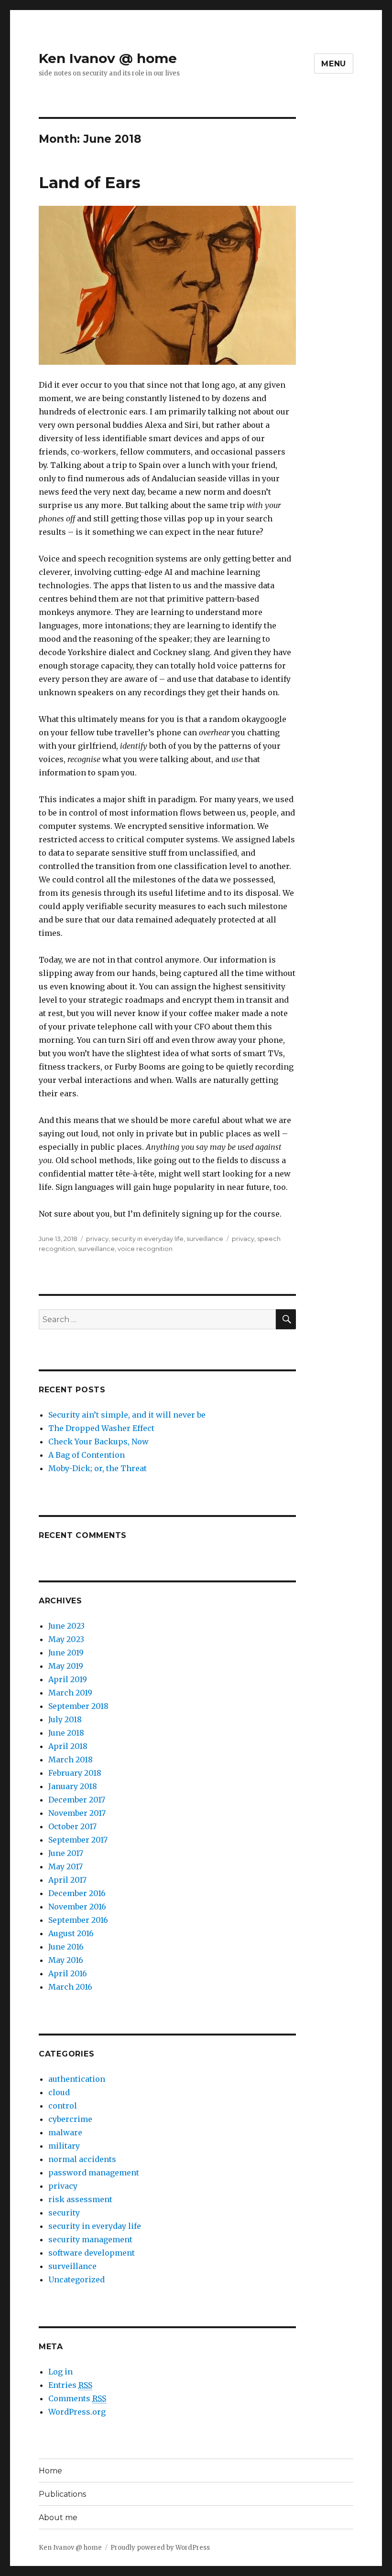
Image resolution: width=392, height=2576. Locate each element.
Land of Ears (90, 182)
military (64, 2146)
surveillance (205, 1239)
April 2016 (68, 1973)
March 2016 (70, 1987)
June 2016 (66, 1947)
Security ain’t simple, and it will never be (127, 1415)
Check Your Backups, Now (98, 1442)
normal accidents (82, 2159)
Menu (334, 64)
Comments (77, 2398)
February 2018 (75, 1773)
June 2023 (66, 1626)
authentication (77, 2079)
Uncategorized (76, 2279)
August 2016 (71, 1933)
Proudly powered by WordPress (160, 2548)
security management (90, 2239)
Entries (70, 2385)
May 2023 (66, 1639)
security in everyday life (147, 1239)
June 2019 (66, 1653)
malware (65, 2132)
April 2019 (68, 1679)
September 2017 (78, 1840)
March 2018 (71, 1760)
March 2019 (70, 1693)
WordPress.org (77, 2412)
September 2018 (78, 1706)
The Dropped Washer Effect (101, 1428)
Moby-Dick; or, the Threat (98, 1468)
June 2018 (66, 1733)
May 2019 (66, 1666)
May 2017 (65, 1866)
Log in (60, 2372)
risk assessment (80, 2199)
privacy (97, 1239)
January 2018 (73, 1786)
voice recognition (145, 1249)
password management (94, 2173)
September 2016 (78, 1920)
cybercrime (70, 2119)
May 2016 (66, 1960)
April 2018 (68, 1746)
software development (92, 2253)
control (63, 2106)
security (64, 2213)
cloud (59, 2092)
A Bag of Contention (87, 1455)
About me (58, 2518)
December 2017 (77, 1800)
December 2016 (77, 1893)
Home (50, 2471)
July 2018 (65, 1719)
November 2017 (77, 1813)
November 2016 (77, 1907)
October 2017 (72, 1826)
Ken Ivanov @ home (108, 58)
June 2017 (66, 1853)
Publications (62, 2494)
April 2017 (67, 1880)
